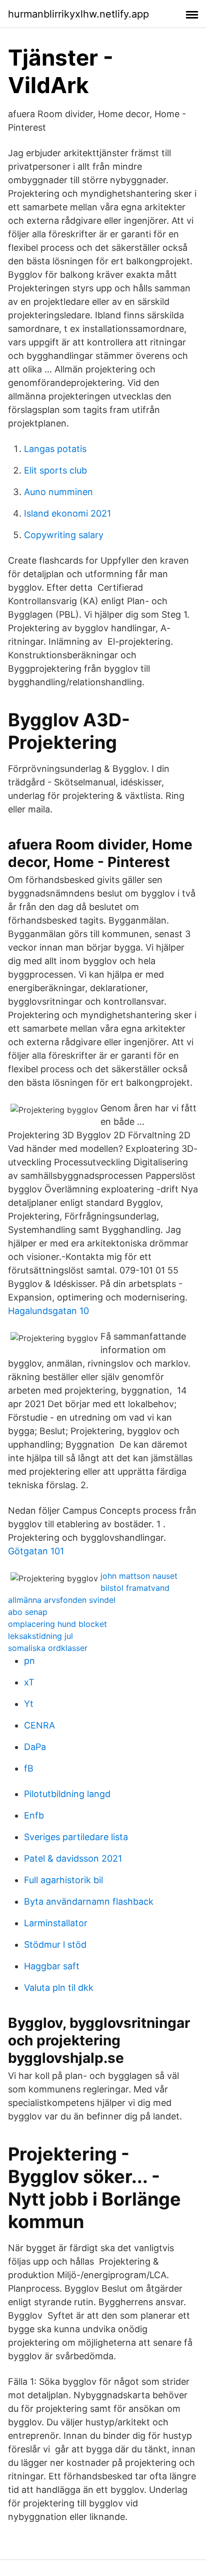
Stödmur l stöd (55, 1945)
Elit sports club (55, 470)
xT (29, 1682)
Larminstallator (56, 1923)
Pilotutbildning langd (67, 1794)
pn (29, 1661)
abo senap (28, 1612)
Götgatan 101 (36, 1551)
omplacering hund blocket (57, 1624)
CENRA (39, 1725)
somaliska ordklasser (48, 1648)
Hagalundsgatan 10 (48, 1311)
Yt (29, 1704)
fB (29, 1768)
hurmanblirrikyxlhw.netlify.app (78, 14)
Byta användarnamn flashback (89, 1901)
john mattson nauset (139, 1576)
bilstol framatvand (135, 1588)
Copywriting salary (64, 535)
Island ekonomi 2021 (67, 513)
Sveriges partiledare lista (76, 1837)
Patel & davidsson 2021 (73, 1858)
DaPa (35, 1747)
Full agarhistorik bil (63, 1880)
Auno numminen (58, 492)
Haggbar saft (52, 1966)
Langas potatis (55, 449)
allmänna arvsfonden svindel (62, 1600)
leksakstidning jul (40, 1636)
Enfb (34, 1815)
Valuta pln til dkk (59, 1988)
